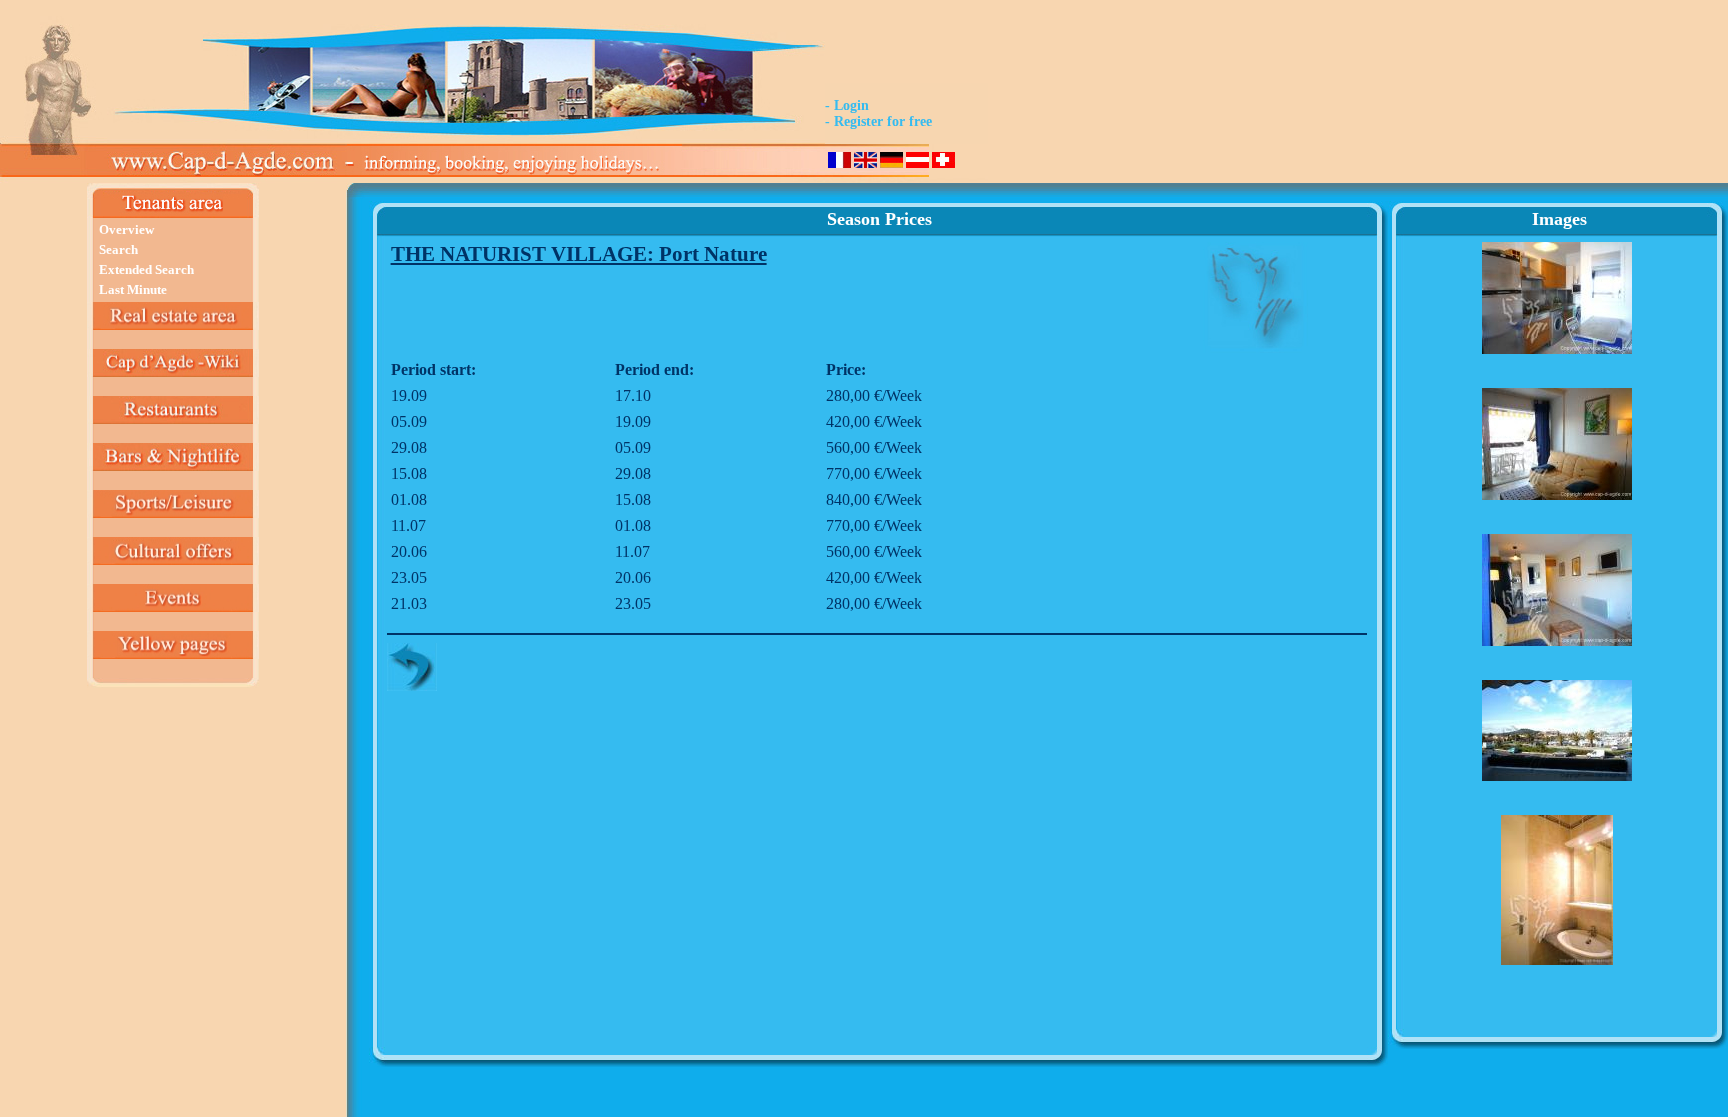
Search (118, 249)
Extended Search (146, 269)
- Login (847, 105)
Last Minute (133, 289)
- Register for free (878, 121)
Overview (126, 229)
